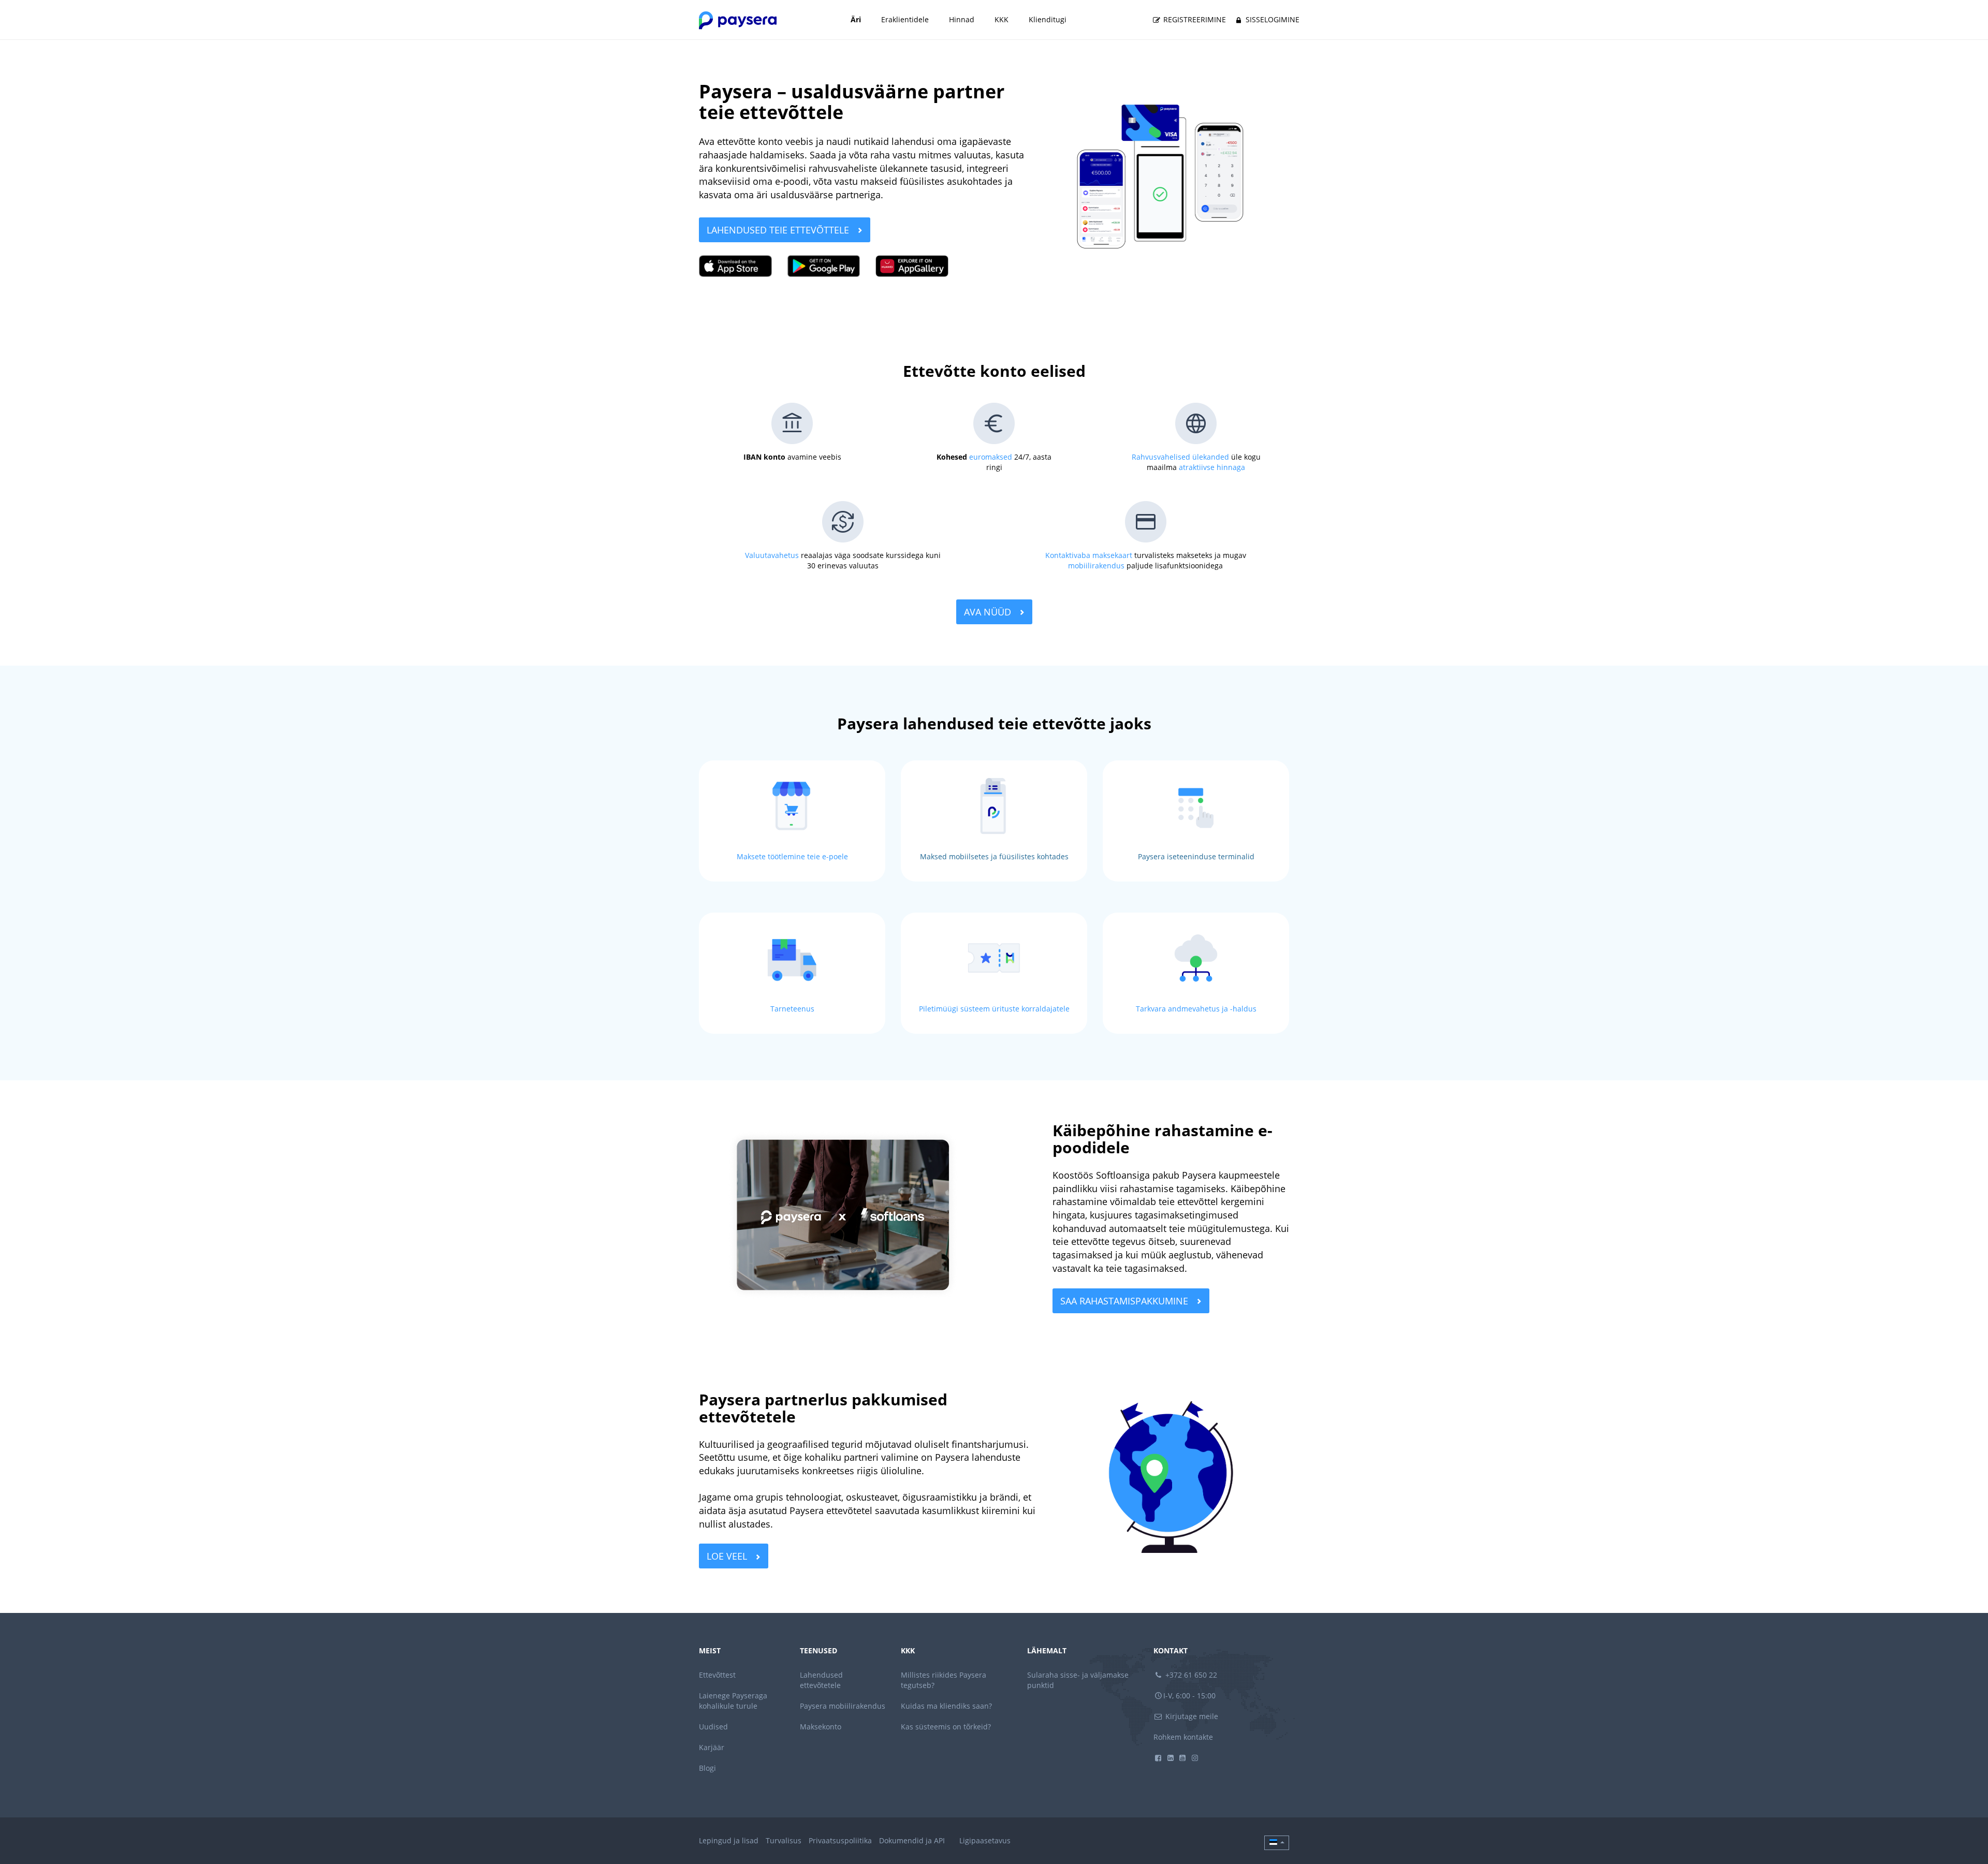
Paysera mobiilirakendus (843, 1706)
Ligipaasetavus (985, 1840)
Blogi (707, 1768)
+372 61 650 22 (1190, 1675)
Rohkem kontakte (1183, 1737)
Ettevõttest (717, 1675)
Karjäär (712, 1747)
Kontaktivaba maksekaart (1089, 555)
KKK (1002, 19)
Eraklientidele (905, 19)
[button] (1277, 1843)
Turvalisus (784, 1840)
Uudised (713, 1727)
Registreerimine (1194, 19)
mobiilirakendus (1096, 566)
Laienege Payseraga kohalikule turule (733, 1701)
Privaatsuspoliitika (840, 1840)
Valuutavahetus (772, 555)
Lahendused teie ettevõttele (779, 230)
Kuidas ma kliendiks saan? (946, 1706)
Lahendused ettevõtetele (821, 1680)
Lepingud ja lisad (729, 1840)
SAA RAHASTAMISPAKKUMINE (1125, 1301)
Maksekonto (821, 1727)
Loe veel (728, 1556)
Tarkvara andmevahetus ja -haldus (1196, 1009)
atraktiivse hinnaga (1212, 467)
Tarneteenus (792, 1009)
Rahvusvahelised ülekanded (1180, 457)
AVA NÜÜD (989, 612)
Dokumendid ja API (912, 1840)
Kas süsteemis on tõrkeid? (946, 1727)
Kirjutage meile (1191, 1716)
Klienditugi (1048, 19)
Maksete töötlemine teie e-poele (792, 856)
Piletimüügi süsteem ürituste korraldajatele (994, 1009)
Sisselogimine (1271, 19)
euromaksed (991, 457)
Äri (856, 19)
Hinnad (962, 19)
